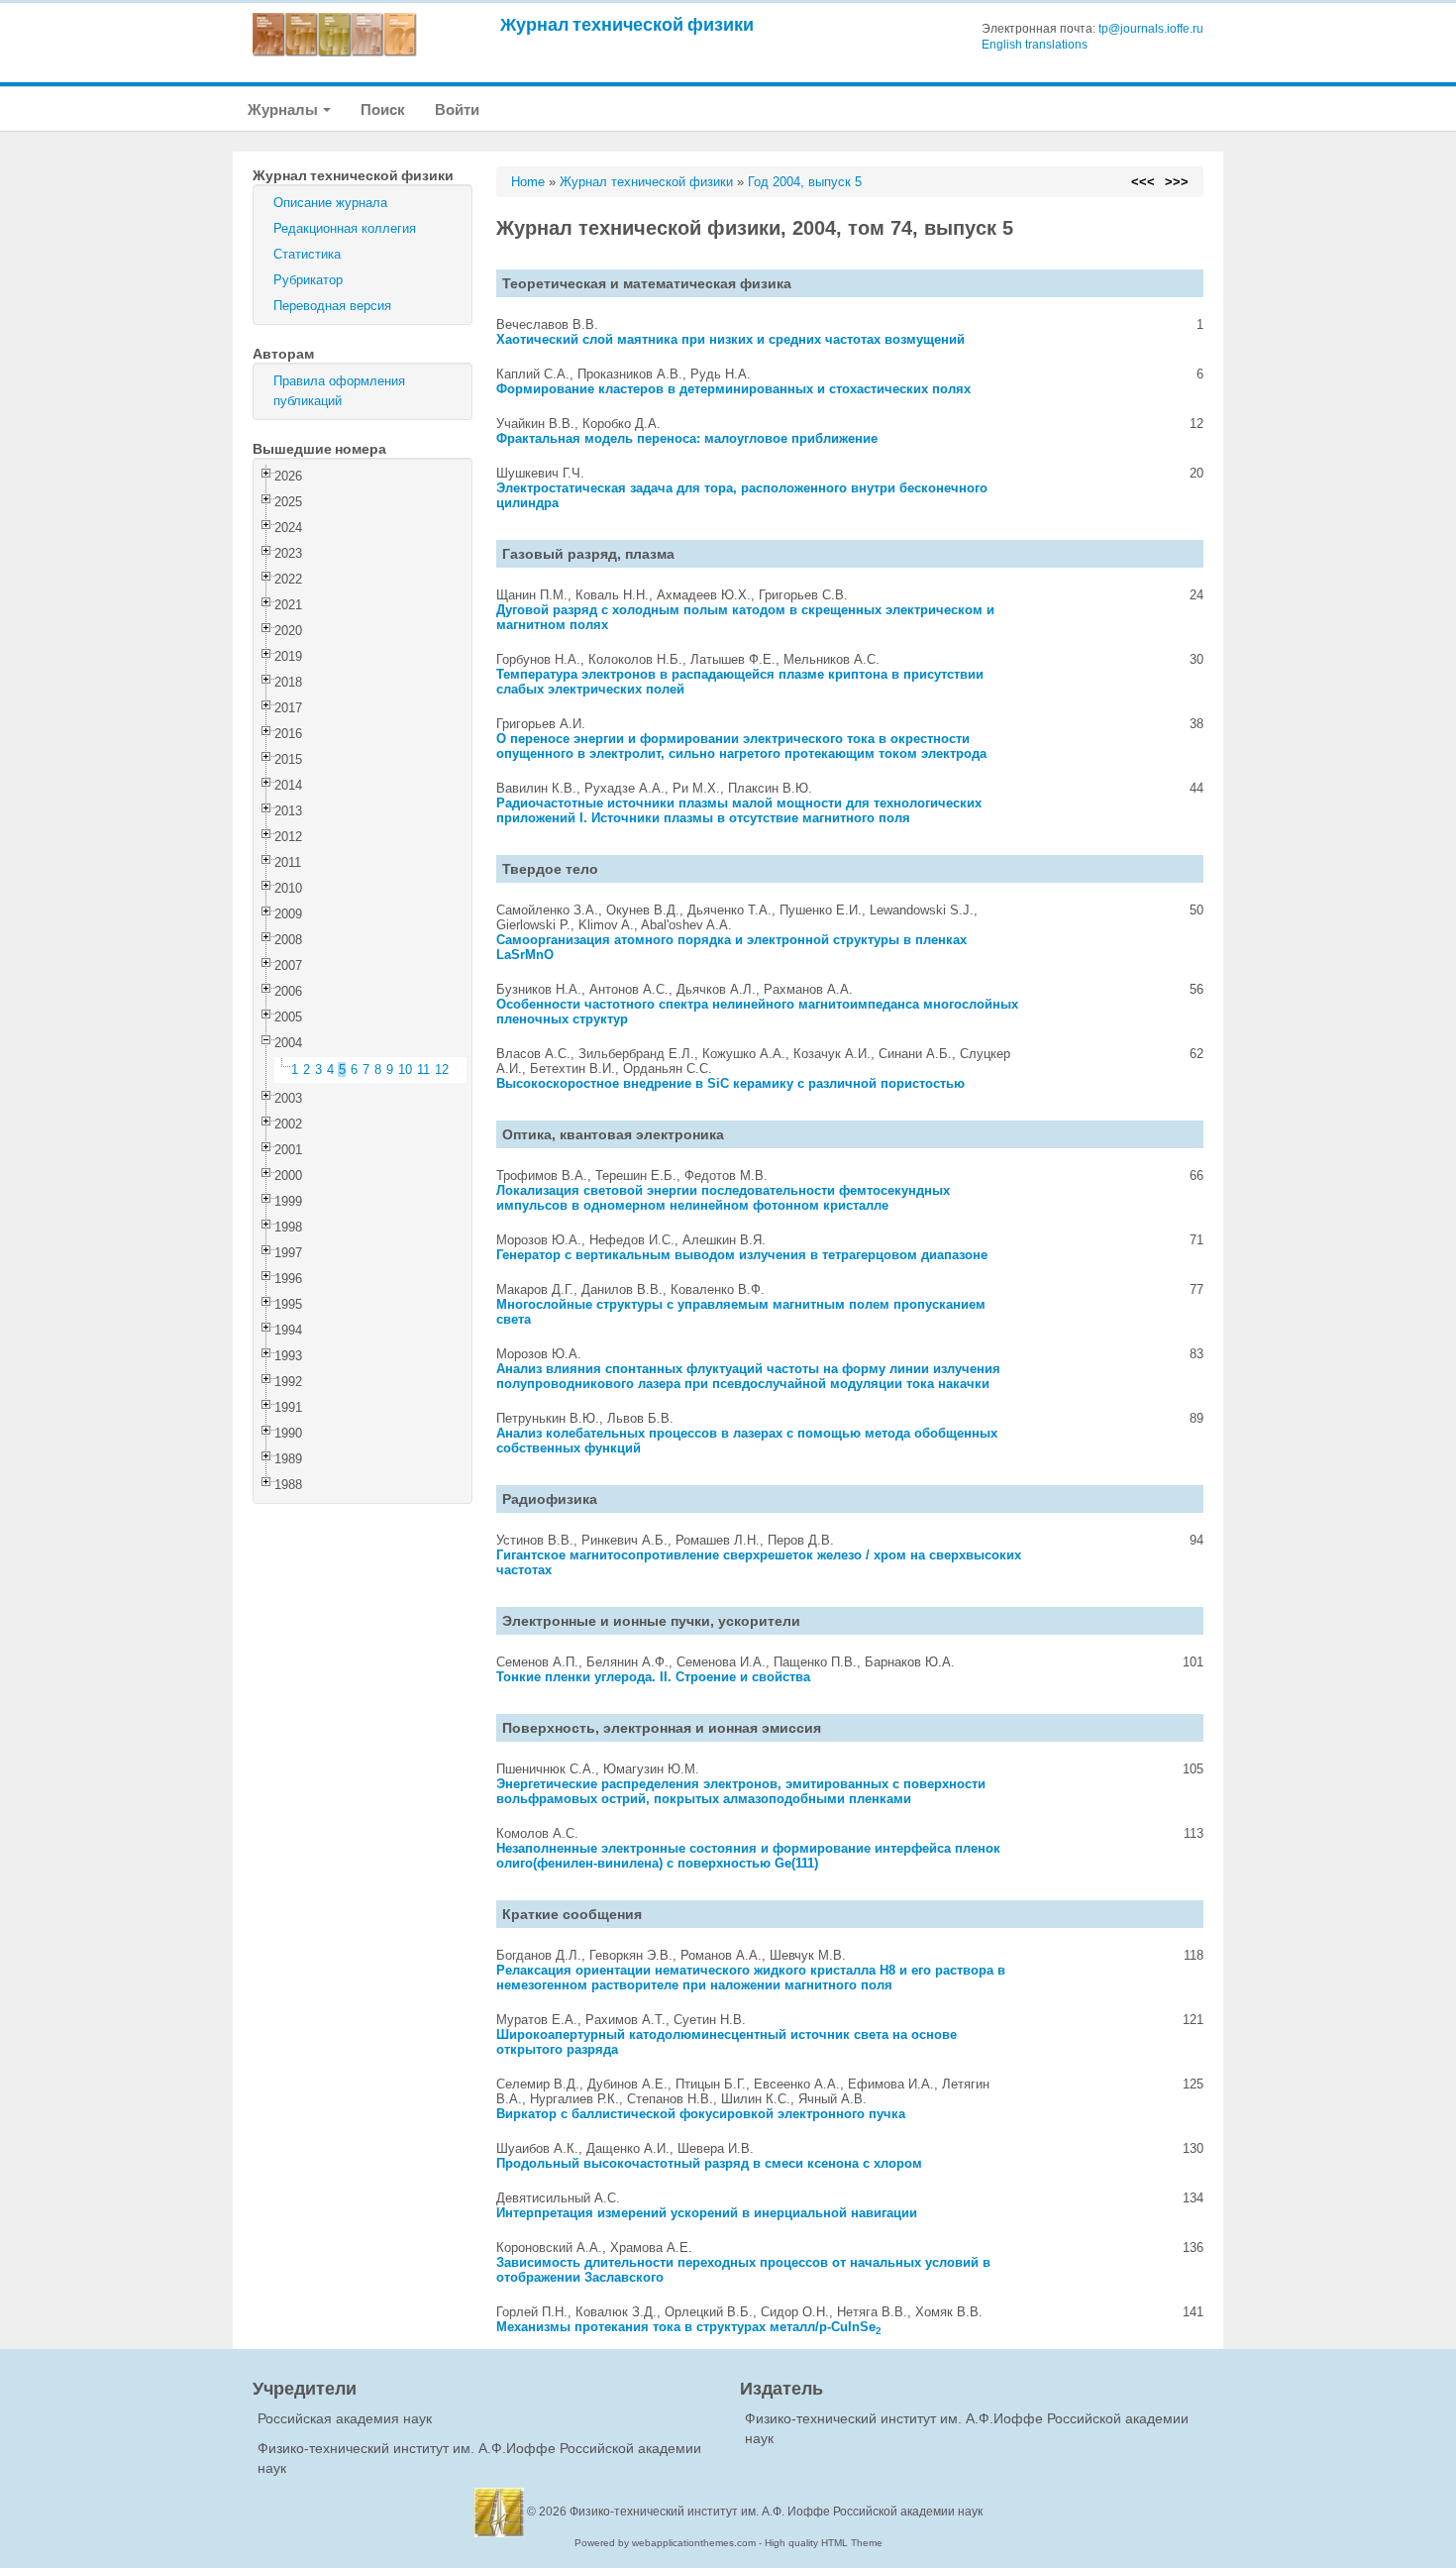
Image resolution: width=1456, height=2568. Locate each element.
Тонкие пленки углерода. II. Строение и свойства (653, 1677)
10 (405, 1070)
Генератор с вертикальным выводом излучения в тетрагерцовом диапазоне (742, 1255)
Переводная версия (332, 306)
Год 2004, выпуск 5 (805, 182)
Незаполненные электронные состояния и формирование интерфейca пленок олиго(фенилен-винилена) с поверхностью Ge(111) (748, 1856)
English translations (1035, 45)
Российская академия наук (345, 2418)
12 (442, 1070)
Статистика (307, 254)
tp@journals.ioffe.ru (1151, 29)
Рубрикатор (308, 280)
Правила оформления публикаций (339, 391)
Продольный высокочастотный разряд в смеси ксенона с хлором (709, 2163)
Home (528, 182)
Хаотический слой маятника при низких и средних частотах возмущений (730, 339)
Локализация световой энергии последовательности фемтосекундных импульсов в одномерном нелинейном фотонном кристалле (723, 1198)
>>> (1177, 182)
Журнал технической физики (627, 24)
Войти (457, 109)
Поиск (383, 109)
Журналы (284, 109)
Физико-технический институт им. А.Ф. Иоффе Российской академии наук (776, 2512)
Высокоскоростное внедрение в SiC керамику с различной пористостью (730, 1083)
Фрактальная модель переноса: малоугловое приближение (687, 438)
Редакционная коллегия (345, 228)
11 (423, 1070)
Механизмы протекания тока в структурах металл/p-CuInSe (689, 2327)
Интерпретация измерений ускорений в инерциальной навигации (707, 2213)
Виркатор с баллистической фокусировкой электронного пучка (701, 2114)
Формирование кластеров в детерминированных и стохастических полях (733, 389)
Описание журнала (330, 203)
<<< (1143, 182)
